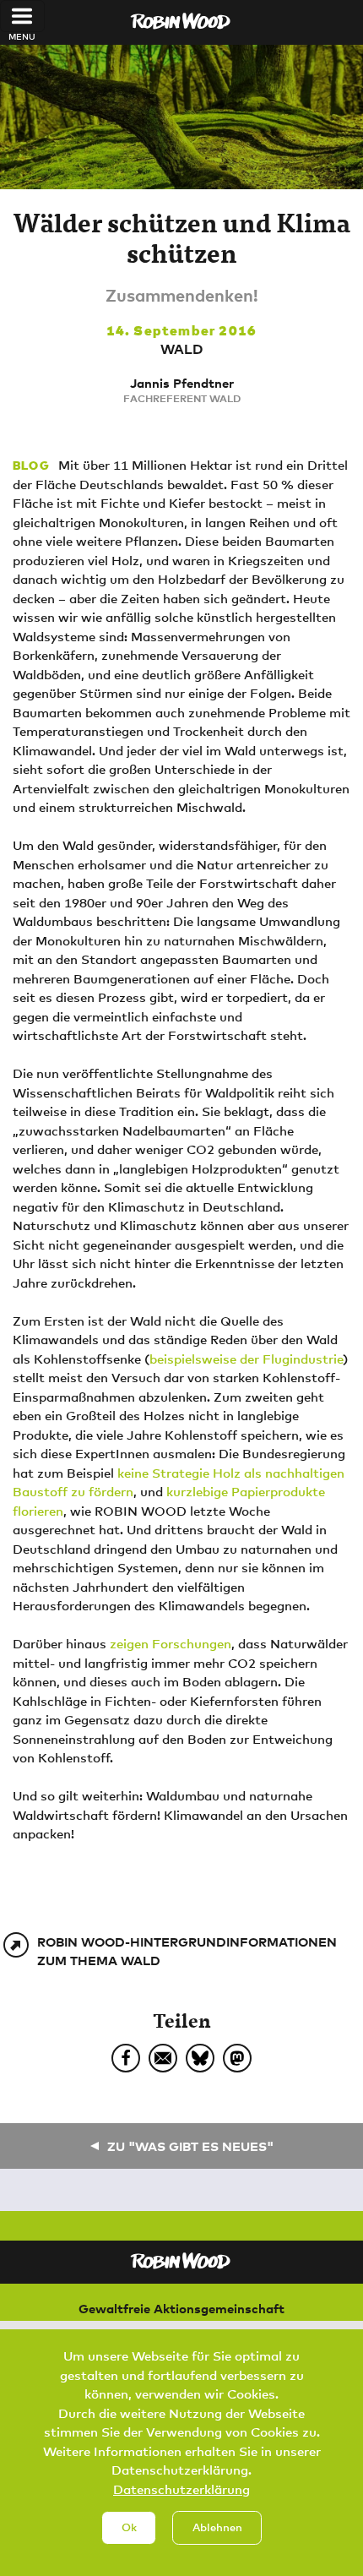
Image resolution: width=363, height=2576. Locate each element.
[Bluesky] (200, 2058)
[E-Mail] (163, 2058)
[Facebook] (126, 2058)
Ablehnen (217, 2527)
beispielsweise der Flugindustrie (246, 1359)
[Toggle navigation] (22, 16)
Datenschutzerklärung (181, 2489)
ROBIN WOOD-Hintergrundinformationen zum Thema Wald (187, 1951)
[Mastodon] (237, 2058)
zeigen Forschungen (171, 1643)
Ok (129, 2527)
